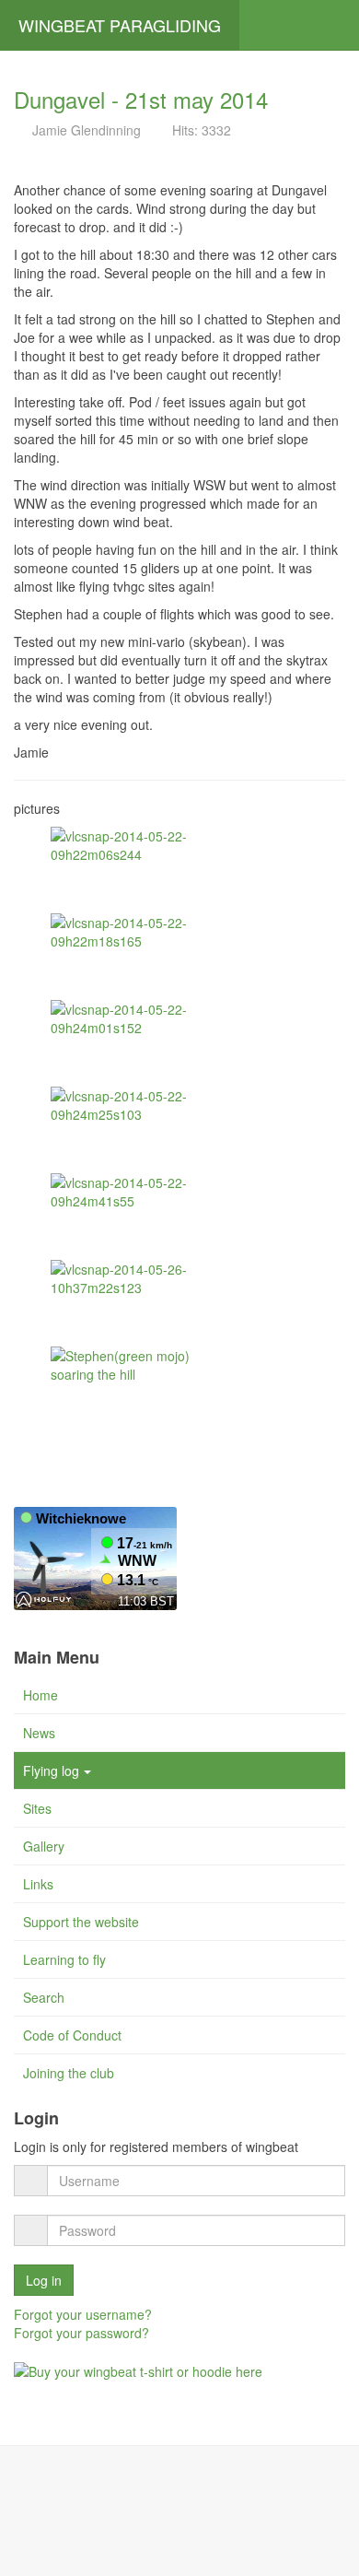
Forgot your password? (81, 2333)
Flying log (51, 1770)
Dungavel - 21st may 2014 (141, 99)
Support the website (81, 1922)
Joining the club (69, 2073)
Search (44, 1997)
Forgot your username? (83, 2314)
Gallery (44, 1846)
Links (38, 1884)
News (39, 1733)
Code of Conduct (72, 2035)
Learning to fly (64, 1959)
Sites (37, 1808)
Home (41, 1695)
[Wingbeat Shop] (138, 2370)
